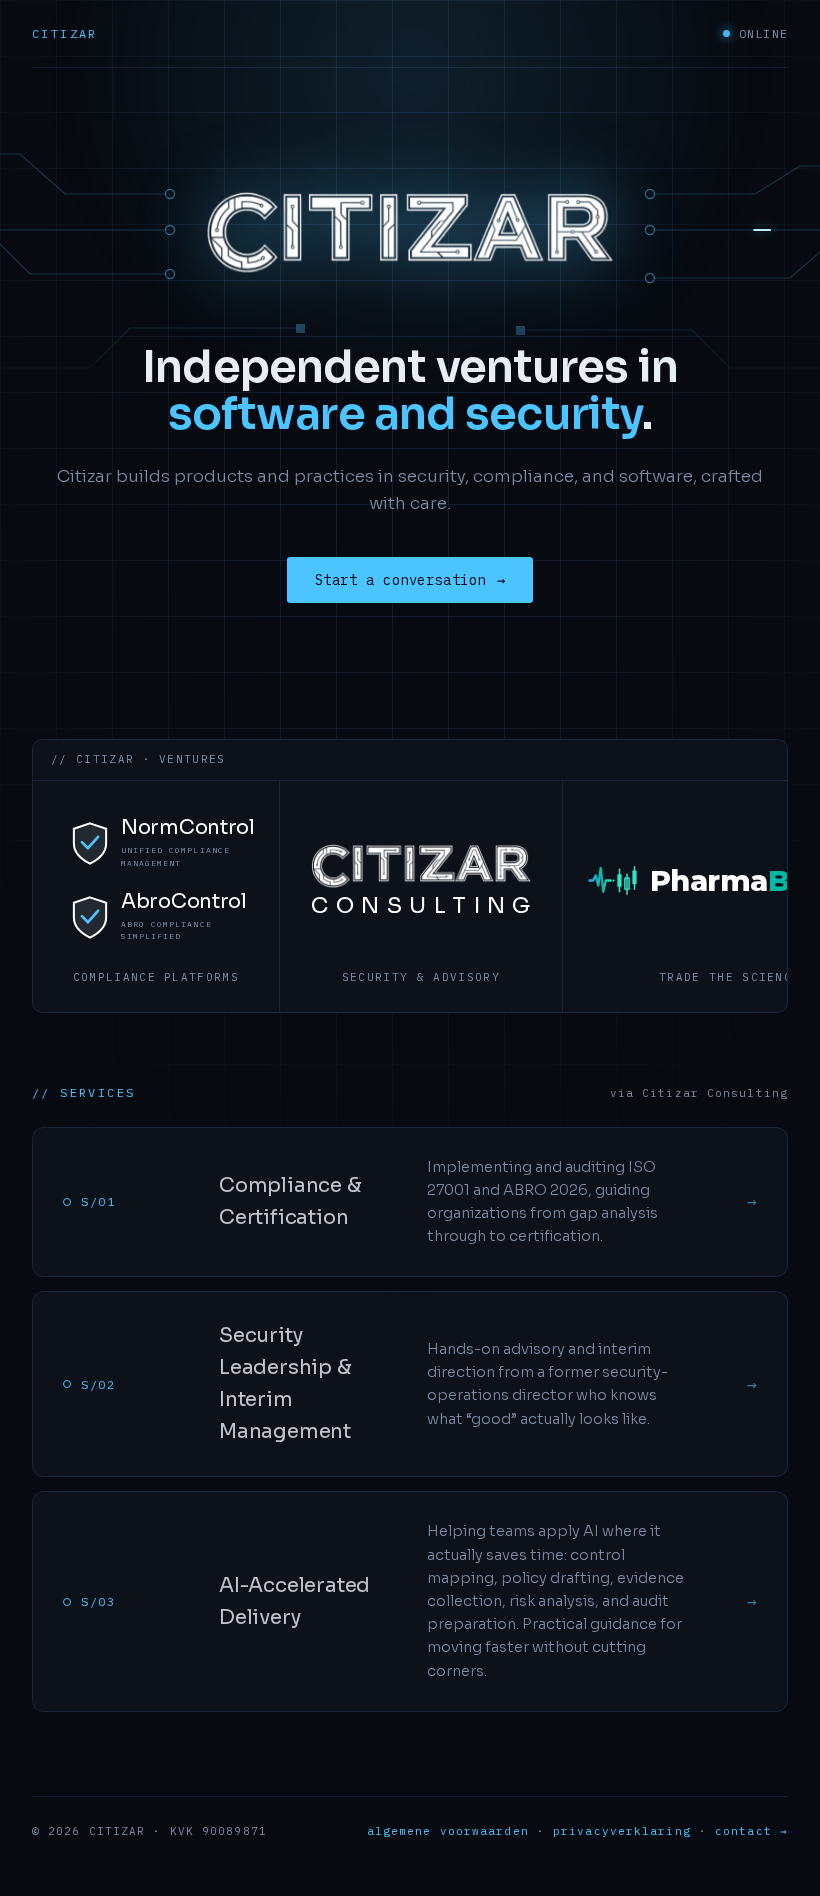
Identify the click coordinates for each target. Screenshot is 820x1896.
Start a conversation (410, 580)
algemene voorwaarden (448, 1831)
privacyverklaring (622, 1831)
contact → (751, 1831)
